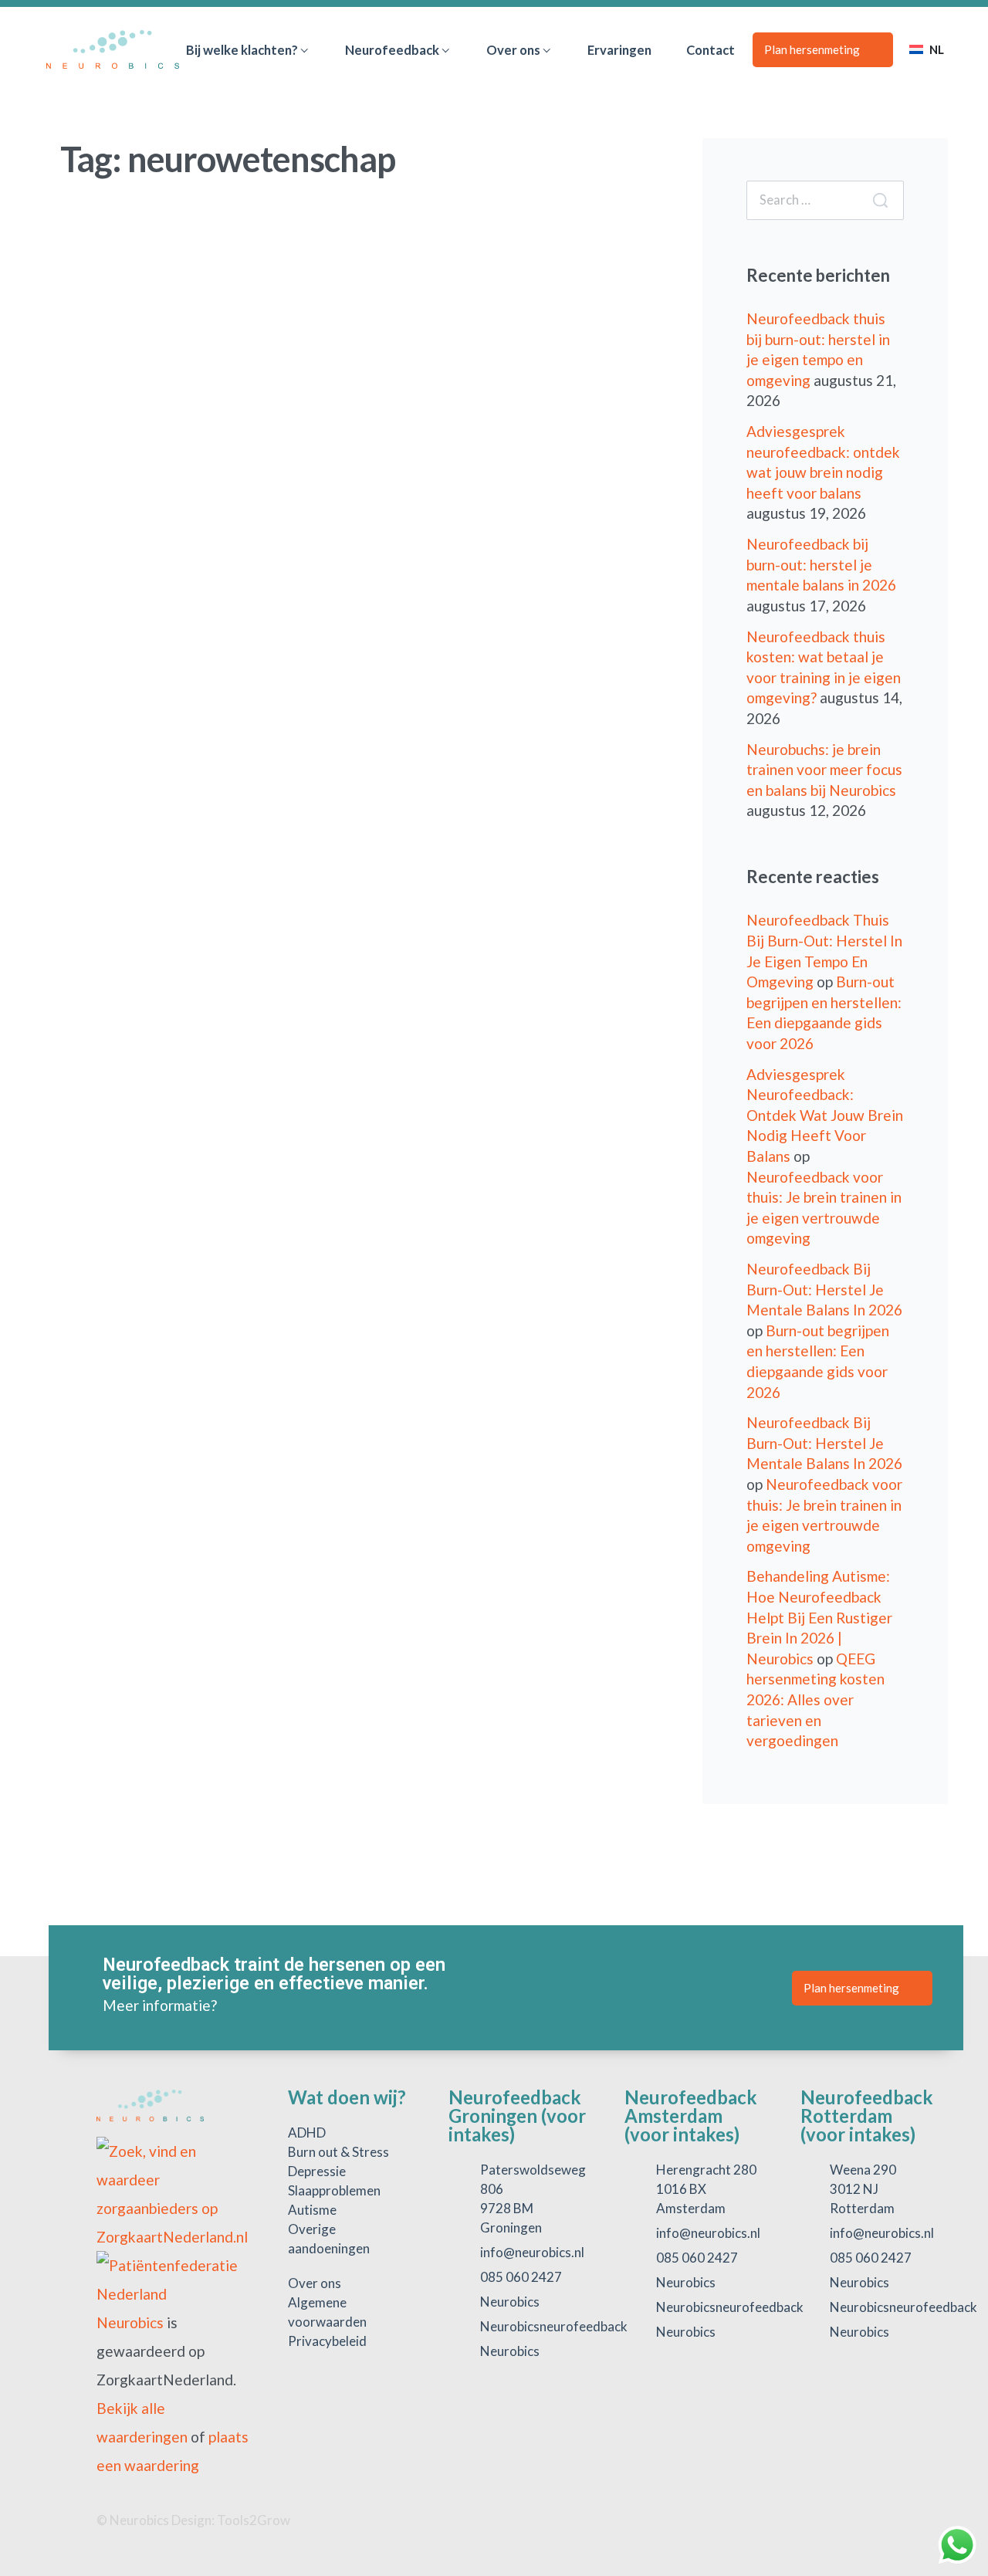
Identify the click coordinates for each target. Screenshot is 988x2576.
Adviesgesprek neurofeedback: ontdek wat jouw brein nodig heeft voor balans (825, 1115)
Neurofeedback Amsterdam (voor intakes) (691, 2116)
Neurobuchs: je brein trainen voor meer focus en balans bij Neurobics (824, 770)
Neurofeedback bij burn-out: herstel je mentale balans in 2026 (821, 564)
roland (113, 746)
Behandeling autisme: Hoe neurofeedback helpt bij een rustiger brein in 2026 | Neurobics (819, 1617)
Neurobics (130, 2322)
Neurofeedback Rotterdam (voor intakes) (867, 2116)
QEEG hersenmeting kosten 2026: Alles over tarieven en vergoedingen (815, 1699)
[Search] (880, 200)
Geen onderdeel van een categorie (212, 564)
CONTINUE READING (145, 880)
